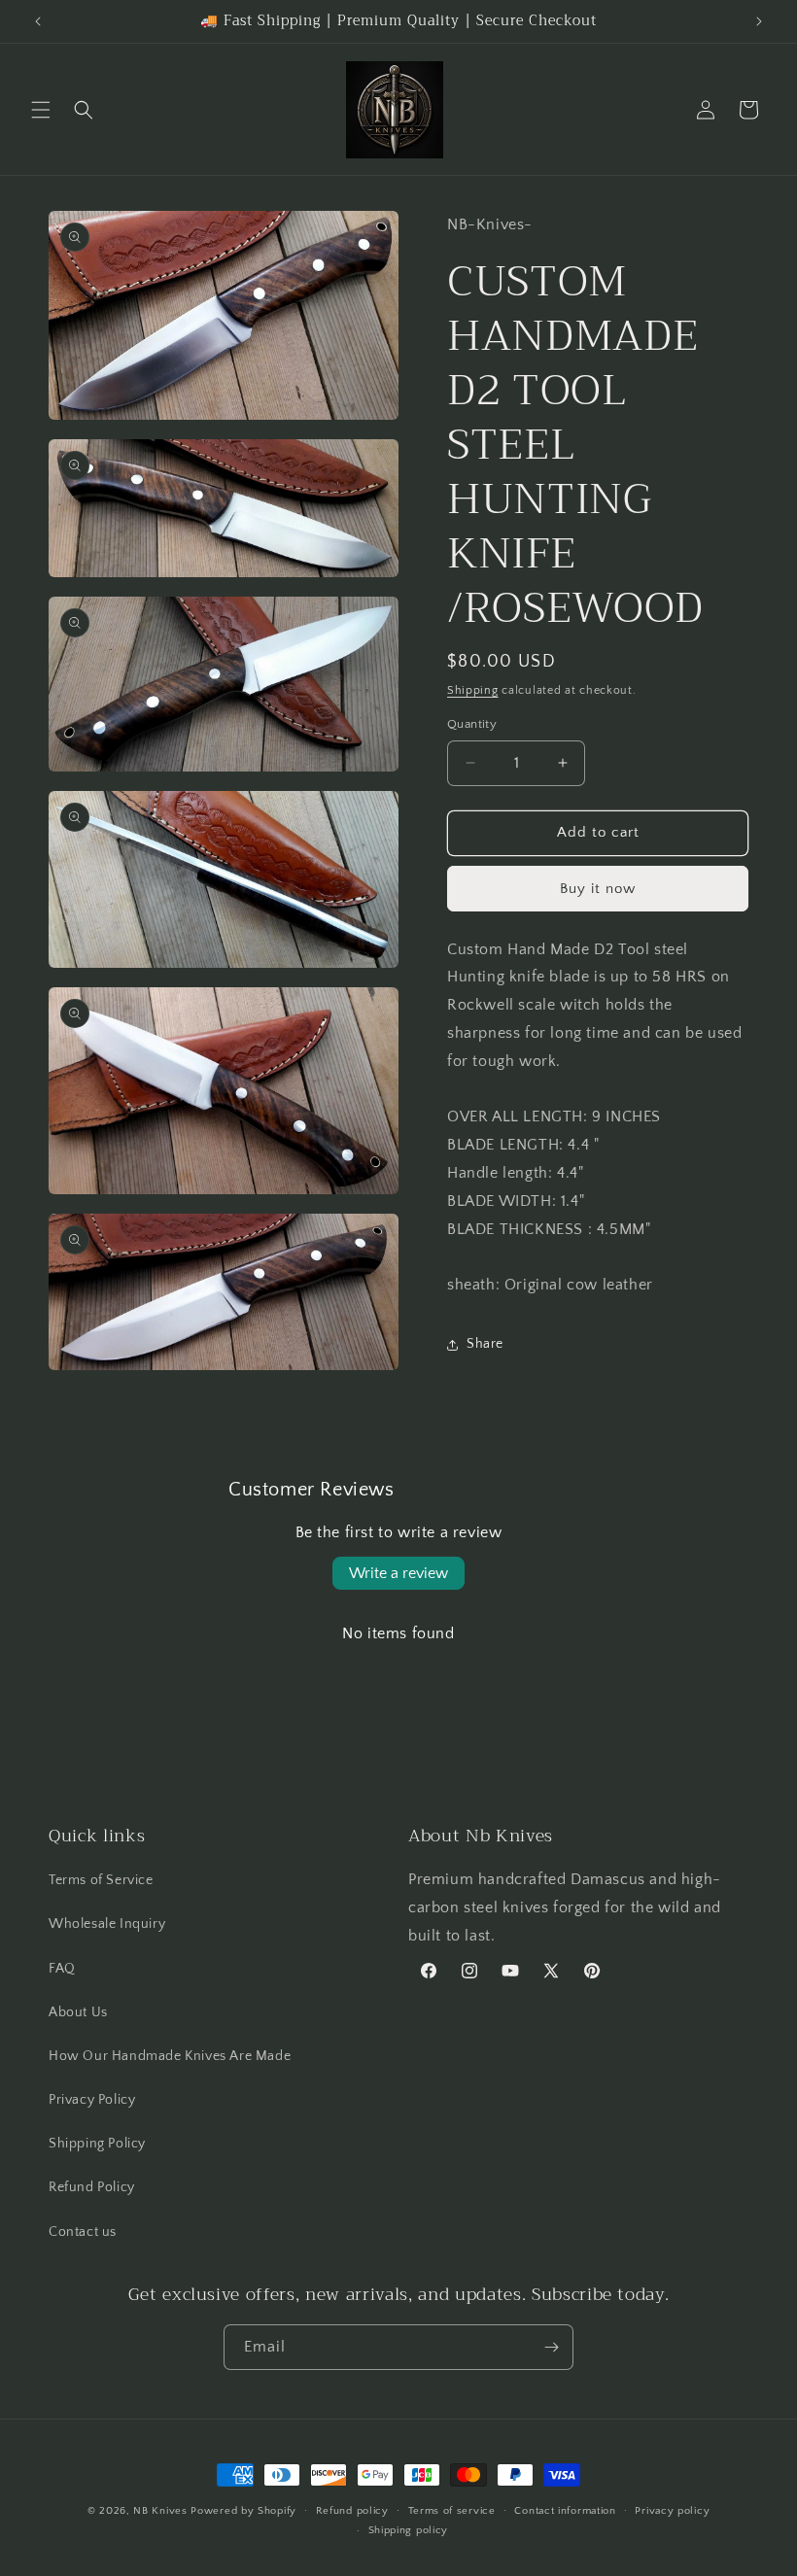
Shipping (473, 690)
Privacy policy (672, 2511)
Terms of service (452, 2511)
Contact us (83, 2232)
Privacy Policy (92, 2100)
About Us (78, 2012)
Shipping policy (409, 2530)
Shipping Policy (97, 2144)
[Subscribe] (551, 2347)
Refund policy (352, 2511)
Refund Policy (92, 2187)
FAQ (62, 1969)
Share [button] (485, 1344)
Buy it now (598, 889)
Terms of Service (101, 1880)
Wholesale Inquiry (107, 1924)
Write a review (398, 1573)
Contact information (565, 2511)
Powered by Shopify (243, 2511)
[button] (41, 110)
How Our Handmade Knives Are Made (170, 2056)
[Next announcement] (759, 21)
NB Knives (160, 2511)
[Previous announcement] (38, 21)
